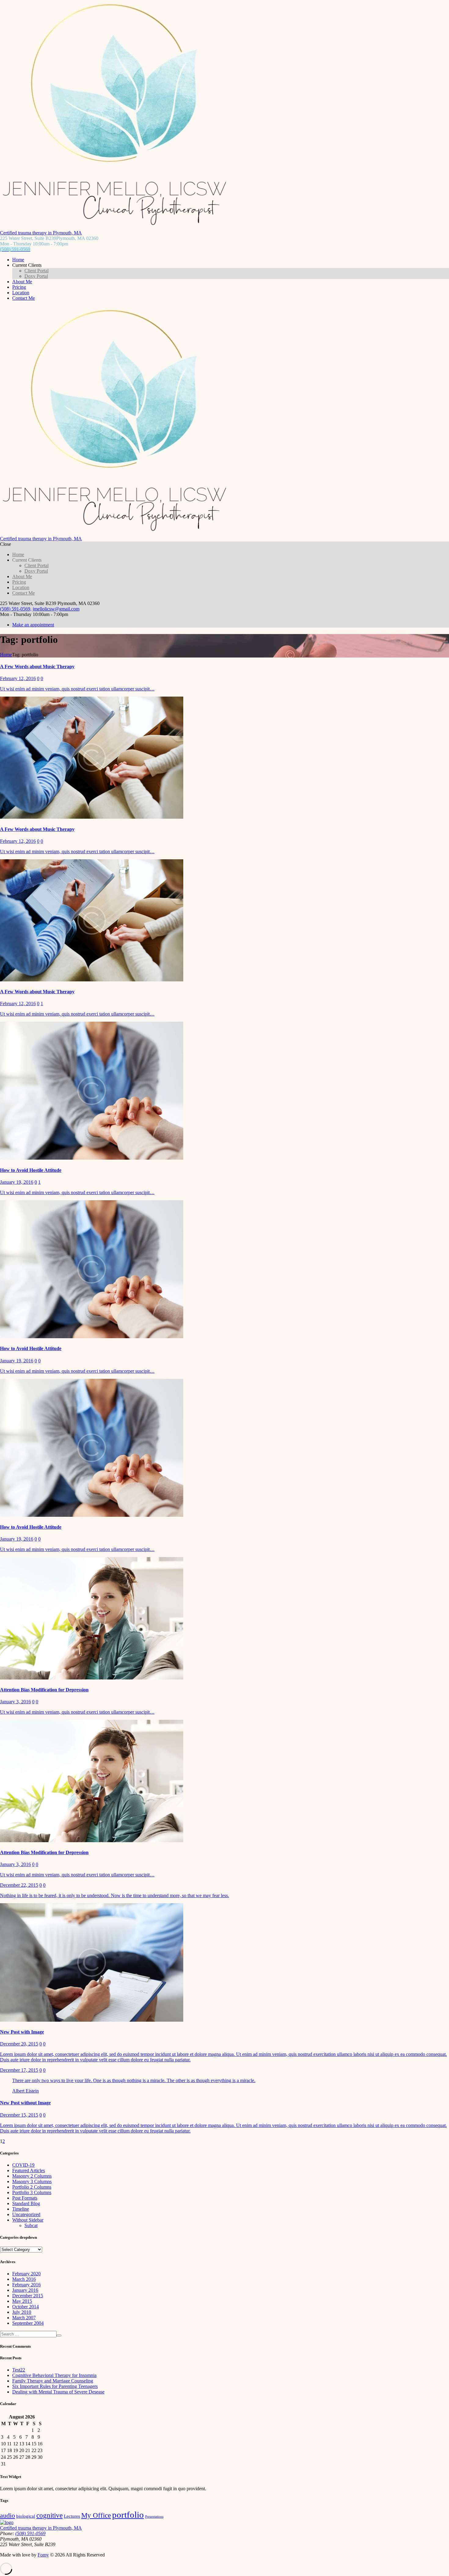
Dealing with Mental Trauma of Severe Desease (58, 2392)
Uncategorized (26, 2214)
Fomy (43, 2555)
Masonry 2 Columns (32, 2176)
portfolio (128, 2515)
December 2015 (28, 2296)
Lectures (72, 2516)
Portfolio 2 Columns (32, 2187)
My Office (96, 2515)
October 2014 (26, 2307)
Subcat (31, 2225)
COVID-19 (23, 2165)
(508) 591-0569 (30, 2533)
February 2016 (26, 2285)
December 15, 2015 (19, 2115)
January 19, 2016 (17, 1182)
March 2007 (24, 2318)
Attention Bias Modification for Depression (44, 1690)
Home (18, 260)
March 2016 (24, 2279)
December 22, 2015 (19, 1885)
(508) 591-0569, (16, 609)
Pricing (19, 287)
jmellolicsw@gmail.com (56, 609)
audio (7, 2515)
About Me (22, 282)
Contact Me (24, 298)
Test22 (19, 2370)
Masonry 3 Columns (32, 2181)
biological (26, 2516)
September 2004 (28, 2323)
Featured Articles (29, 2170)
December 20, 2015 (19, 2044)
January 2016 (25, 2290)
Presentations (154, 2517)
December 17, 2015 (19, 2070)
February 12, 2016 (18, 678)
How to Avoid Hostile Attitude (31, 1170)
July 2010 (22, 2312)
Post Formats (25, 2198)
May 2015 (22, 2301)
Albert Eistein (26, 2091)
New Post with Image (22, 2032)
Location (21, 293)
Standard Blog (26, 2203)
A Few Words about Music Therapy (37, 667)
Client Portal (37, 271)
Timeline (21, 2209)
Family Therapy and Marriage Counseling (53, 2381)
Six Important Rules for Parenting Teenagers (55, 2386)
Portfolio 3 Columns (32, 2192)
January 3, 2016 (15, 1702)
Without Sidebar (28, 2220)
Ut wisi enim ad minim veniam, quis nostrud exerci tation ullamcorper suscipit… (77, 689)
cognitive (49, 2515)
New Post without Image (25, 2103)
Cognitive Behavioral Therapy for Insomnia (54, 2375)
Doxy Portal (36, 276)
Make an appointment (33, 625)
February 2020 (26, 2274)
